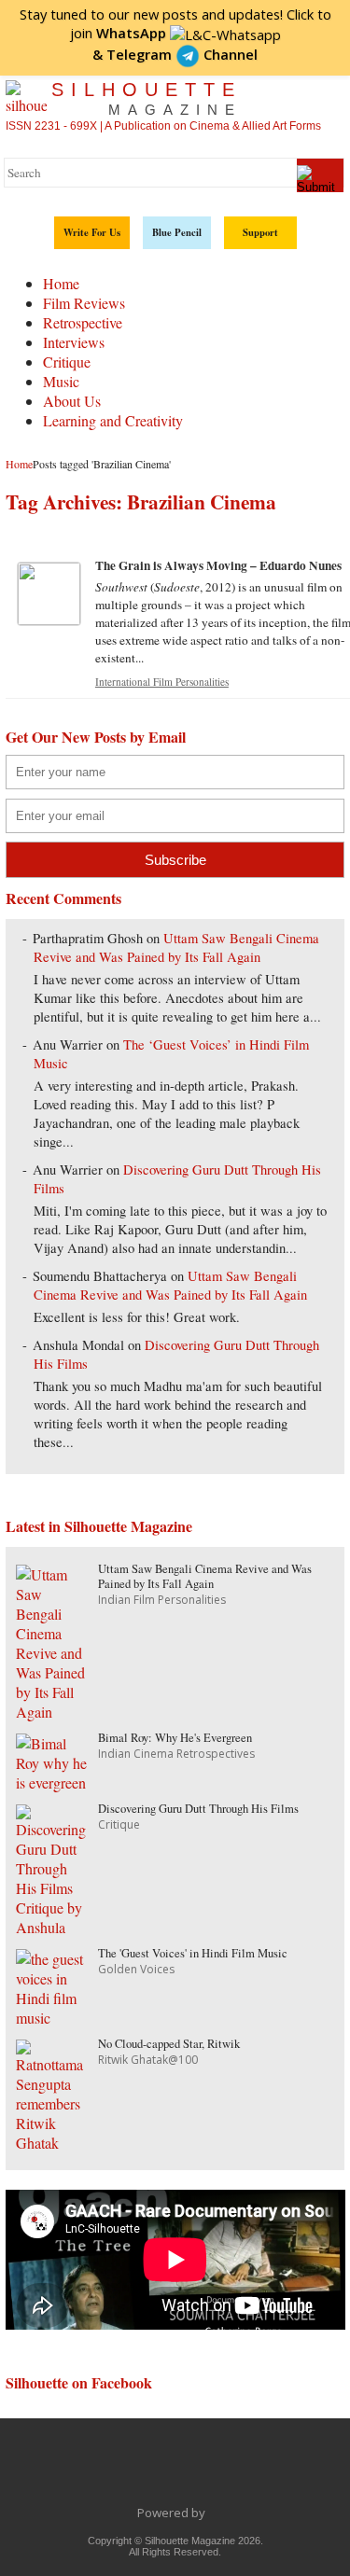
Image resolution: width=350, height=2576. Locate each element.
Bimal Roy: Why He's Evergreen (175, 1738)
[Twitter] (117, 2471)
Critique (67, 362)
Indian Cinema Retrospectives (176, 1754)
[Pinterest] (234, 2471)
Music (61, 381)
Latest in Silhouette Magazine (99, 1526)
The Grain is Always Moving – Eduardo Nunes (218, 565)
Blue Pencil (177, 232)
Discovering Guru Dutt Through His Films (198, 1809)
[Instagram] (273, 2471)
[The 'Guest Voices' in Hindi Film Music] (53, 2018)
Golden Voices (136, 1969)
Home (61, 283)
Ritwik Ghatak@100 (148, 2060)
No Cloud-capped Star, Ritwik (169, 2044)
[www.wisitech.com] (210, 2513)
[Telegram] (156, 2471)
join (118, 33)
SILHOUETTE (147, 98)
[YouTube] (195, 2471)
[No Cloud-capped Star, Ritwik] (53, 2143)
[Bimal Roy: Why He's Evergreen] (53, 1782)
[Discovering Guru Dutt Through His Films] (53, 1927)
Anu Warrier (68, 1044)
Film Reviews (84, 303)
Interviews (74, 342)
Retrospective (83, 322)
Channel (182, 54)
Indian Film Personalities (162, 1600)
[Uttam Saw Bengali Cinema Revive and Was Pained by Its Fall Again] (53, 1712)
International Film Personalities (162, 682)
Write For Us (92, 232)
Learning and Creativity (113, 420)
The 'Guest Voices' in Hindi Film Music (193, 1953)
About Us (72, 401)
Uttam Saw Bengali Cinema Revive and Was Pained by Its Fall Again (176, 947)
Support (260, 232)
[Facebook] (77, 2471)
